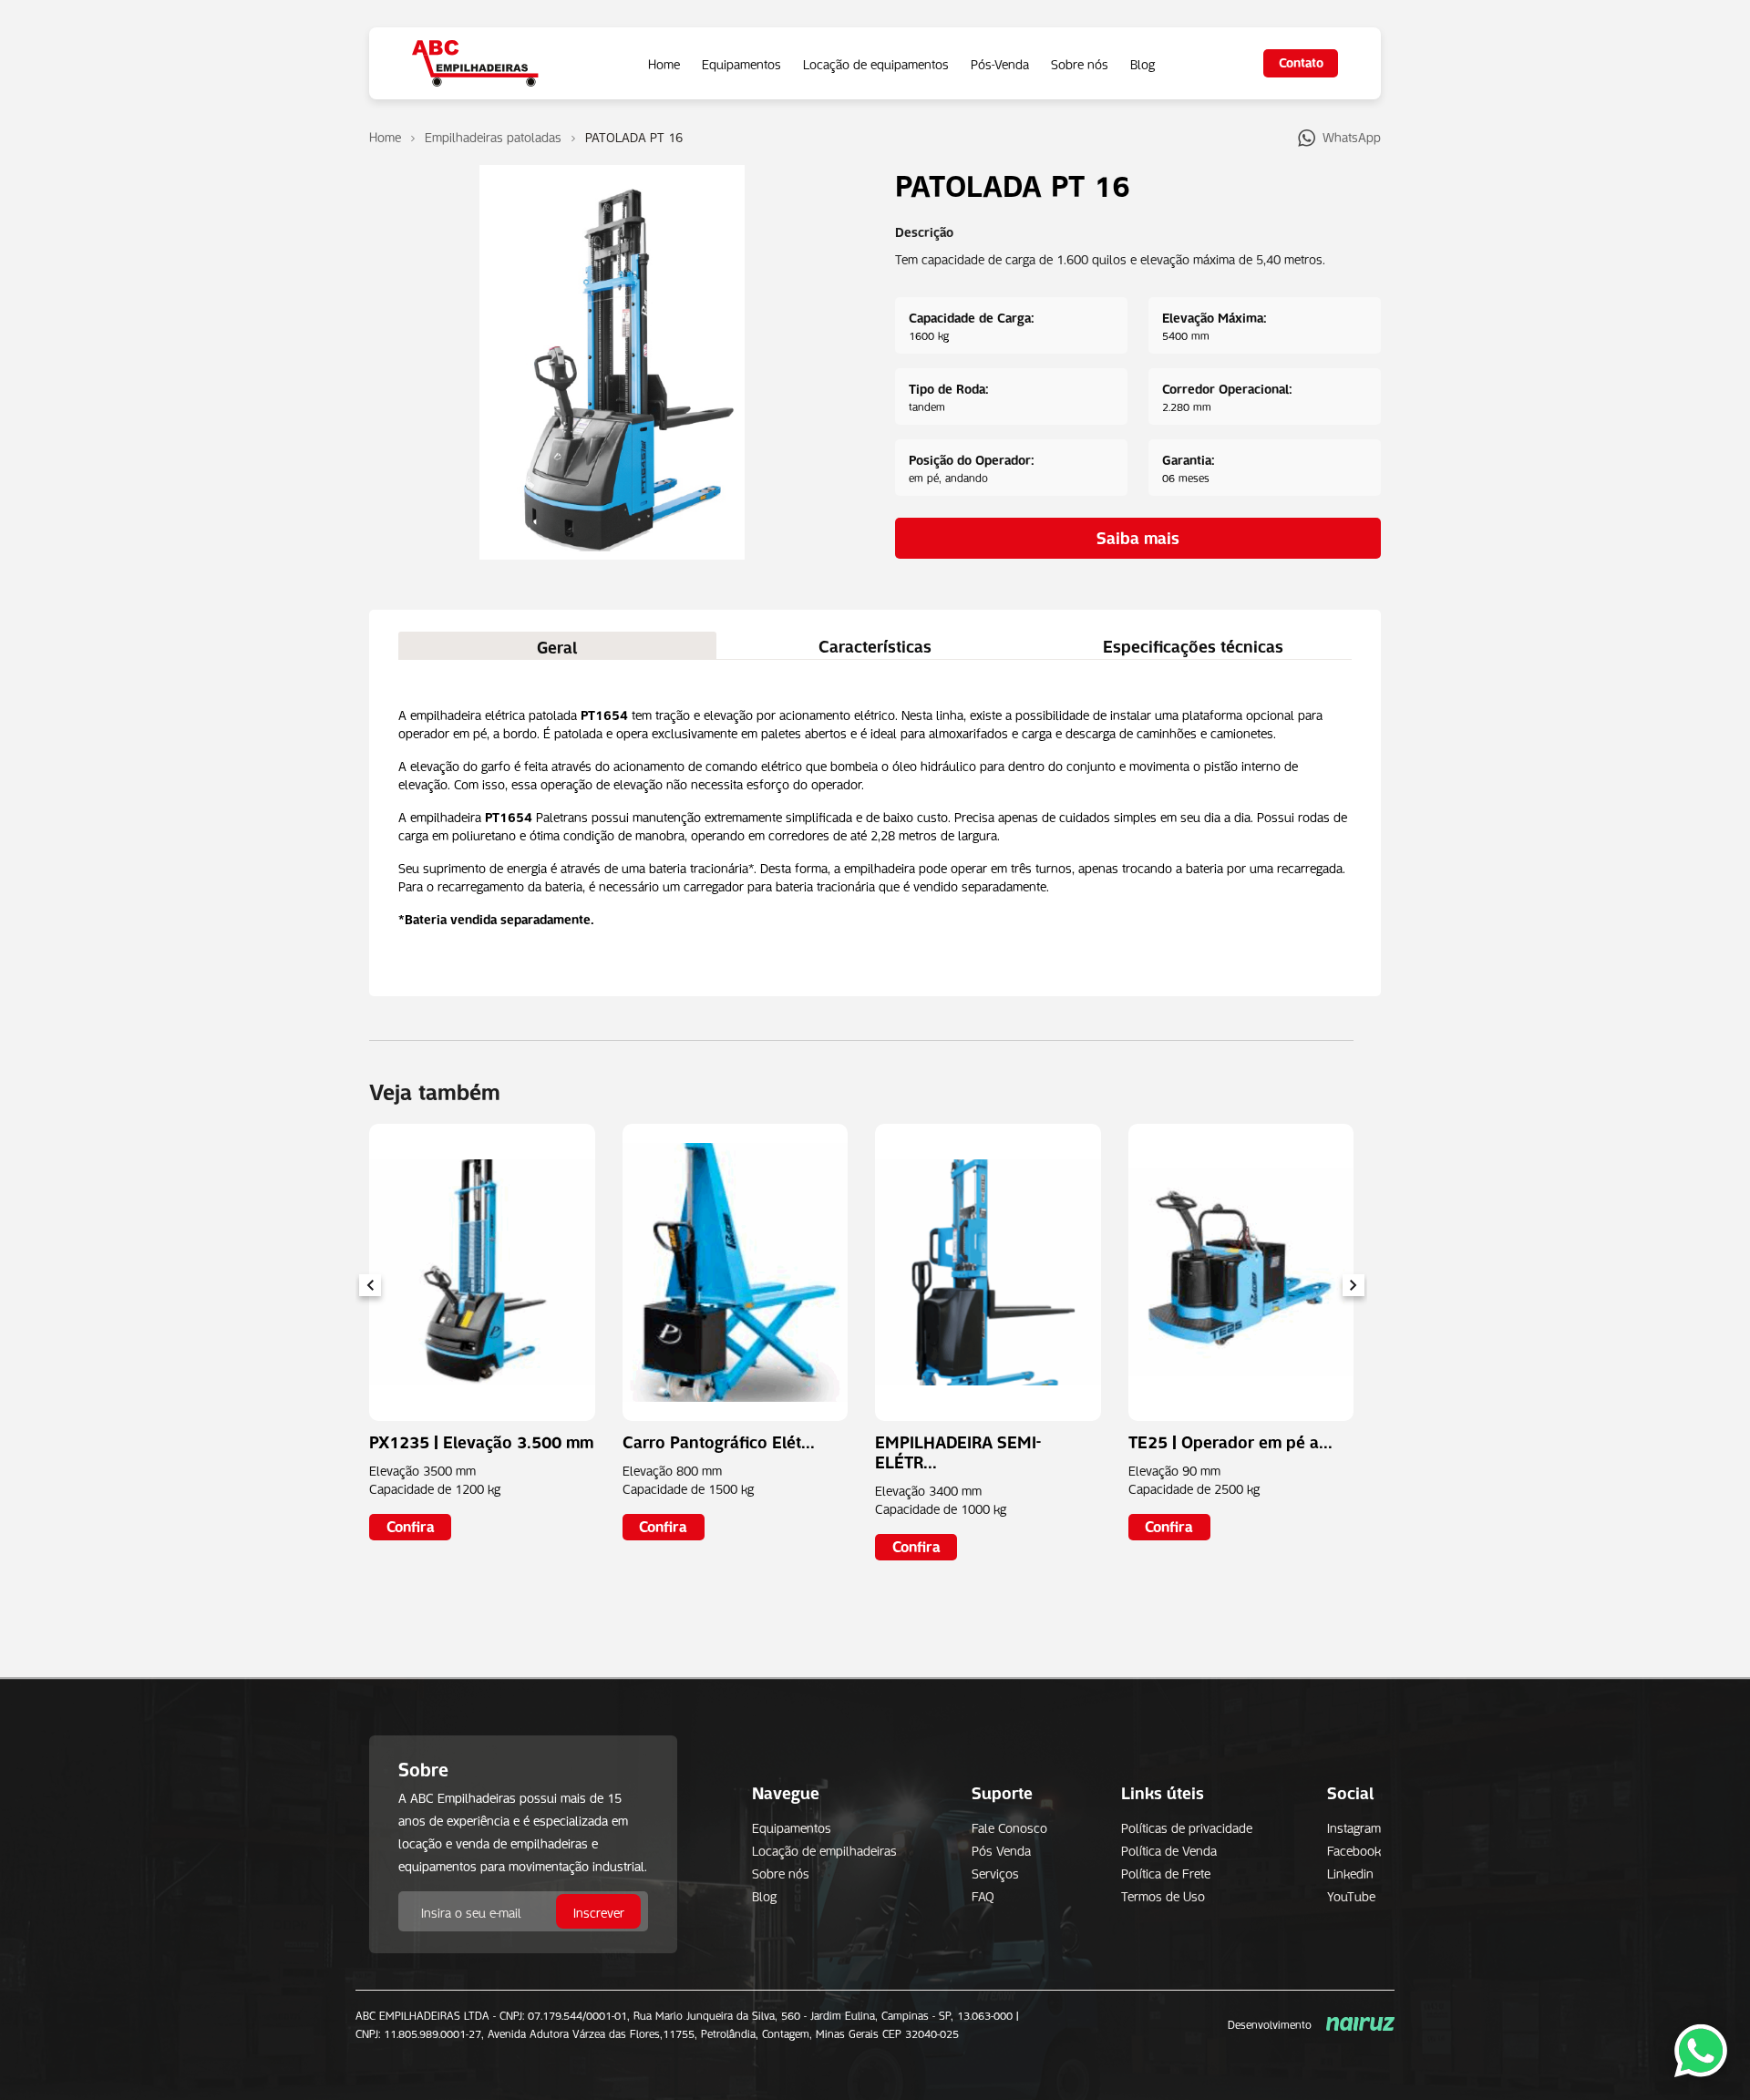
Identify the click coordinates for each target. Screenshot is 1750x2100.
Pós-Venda (1000, 63)
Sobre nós (1080, 63)
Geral (557, 645)
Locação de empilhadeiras (824, 1849)
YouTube (1351, 1895)
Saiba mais (1138, 536)
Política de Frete (1166, 1872)
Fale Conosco (1009, 1827)
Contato (1301, 61)
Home (664, 63)
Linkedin (1350, 1872)
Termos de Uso (1163, 1895)
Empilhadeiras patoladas (493, 136)
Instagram (1354, 1827)
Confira (411, 1525)
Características (875, 644)
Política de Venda (1169, 1849)
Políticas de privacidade (1187, 1827)
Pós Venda (1001, 1849)
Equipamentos (741, 63)
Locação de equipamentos (876, 63)
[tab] (557, 645)
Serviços (995, 1872)
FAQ (983, 1895)
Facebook (1354, 1849)
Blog (1143, 63)
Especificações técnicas (1193, 644)
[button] (1353, 1285)
